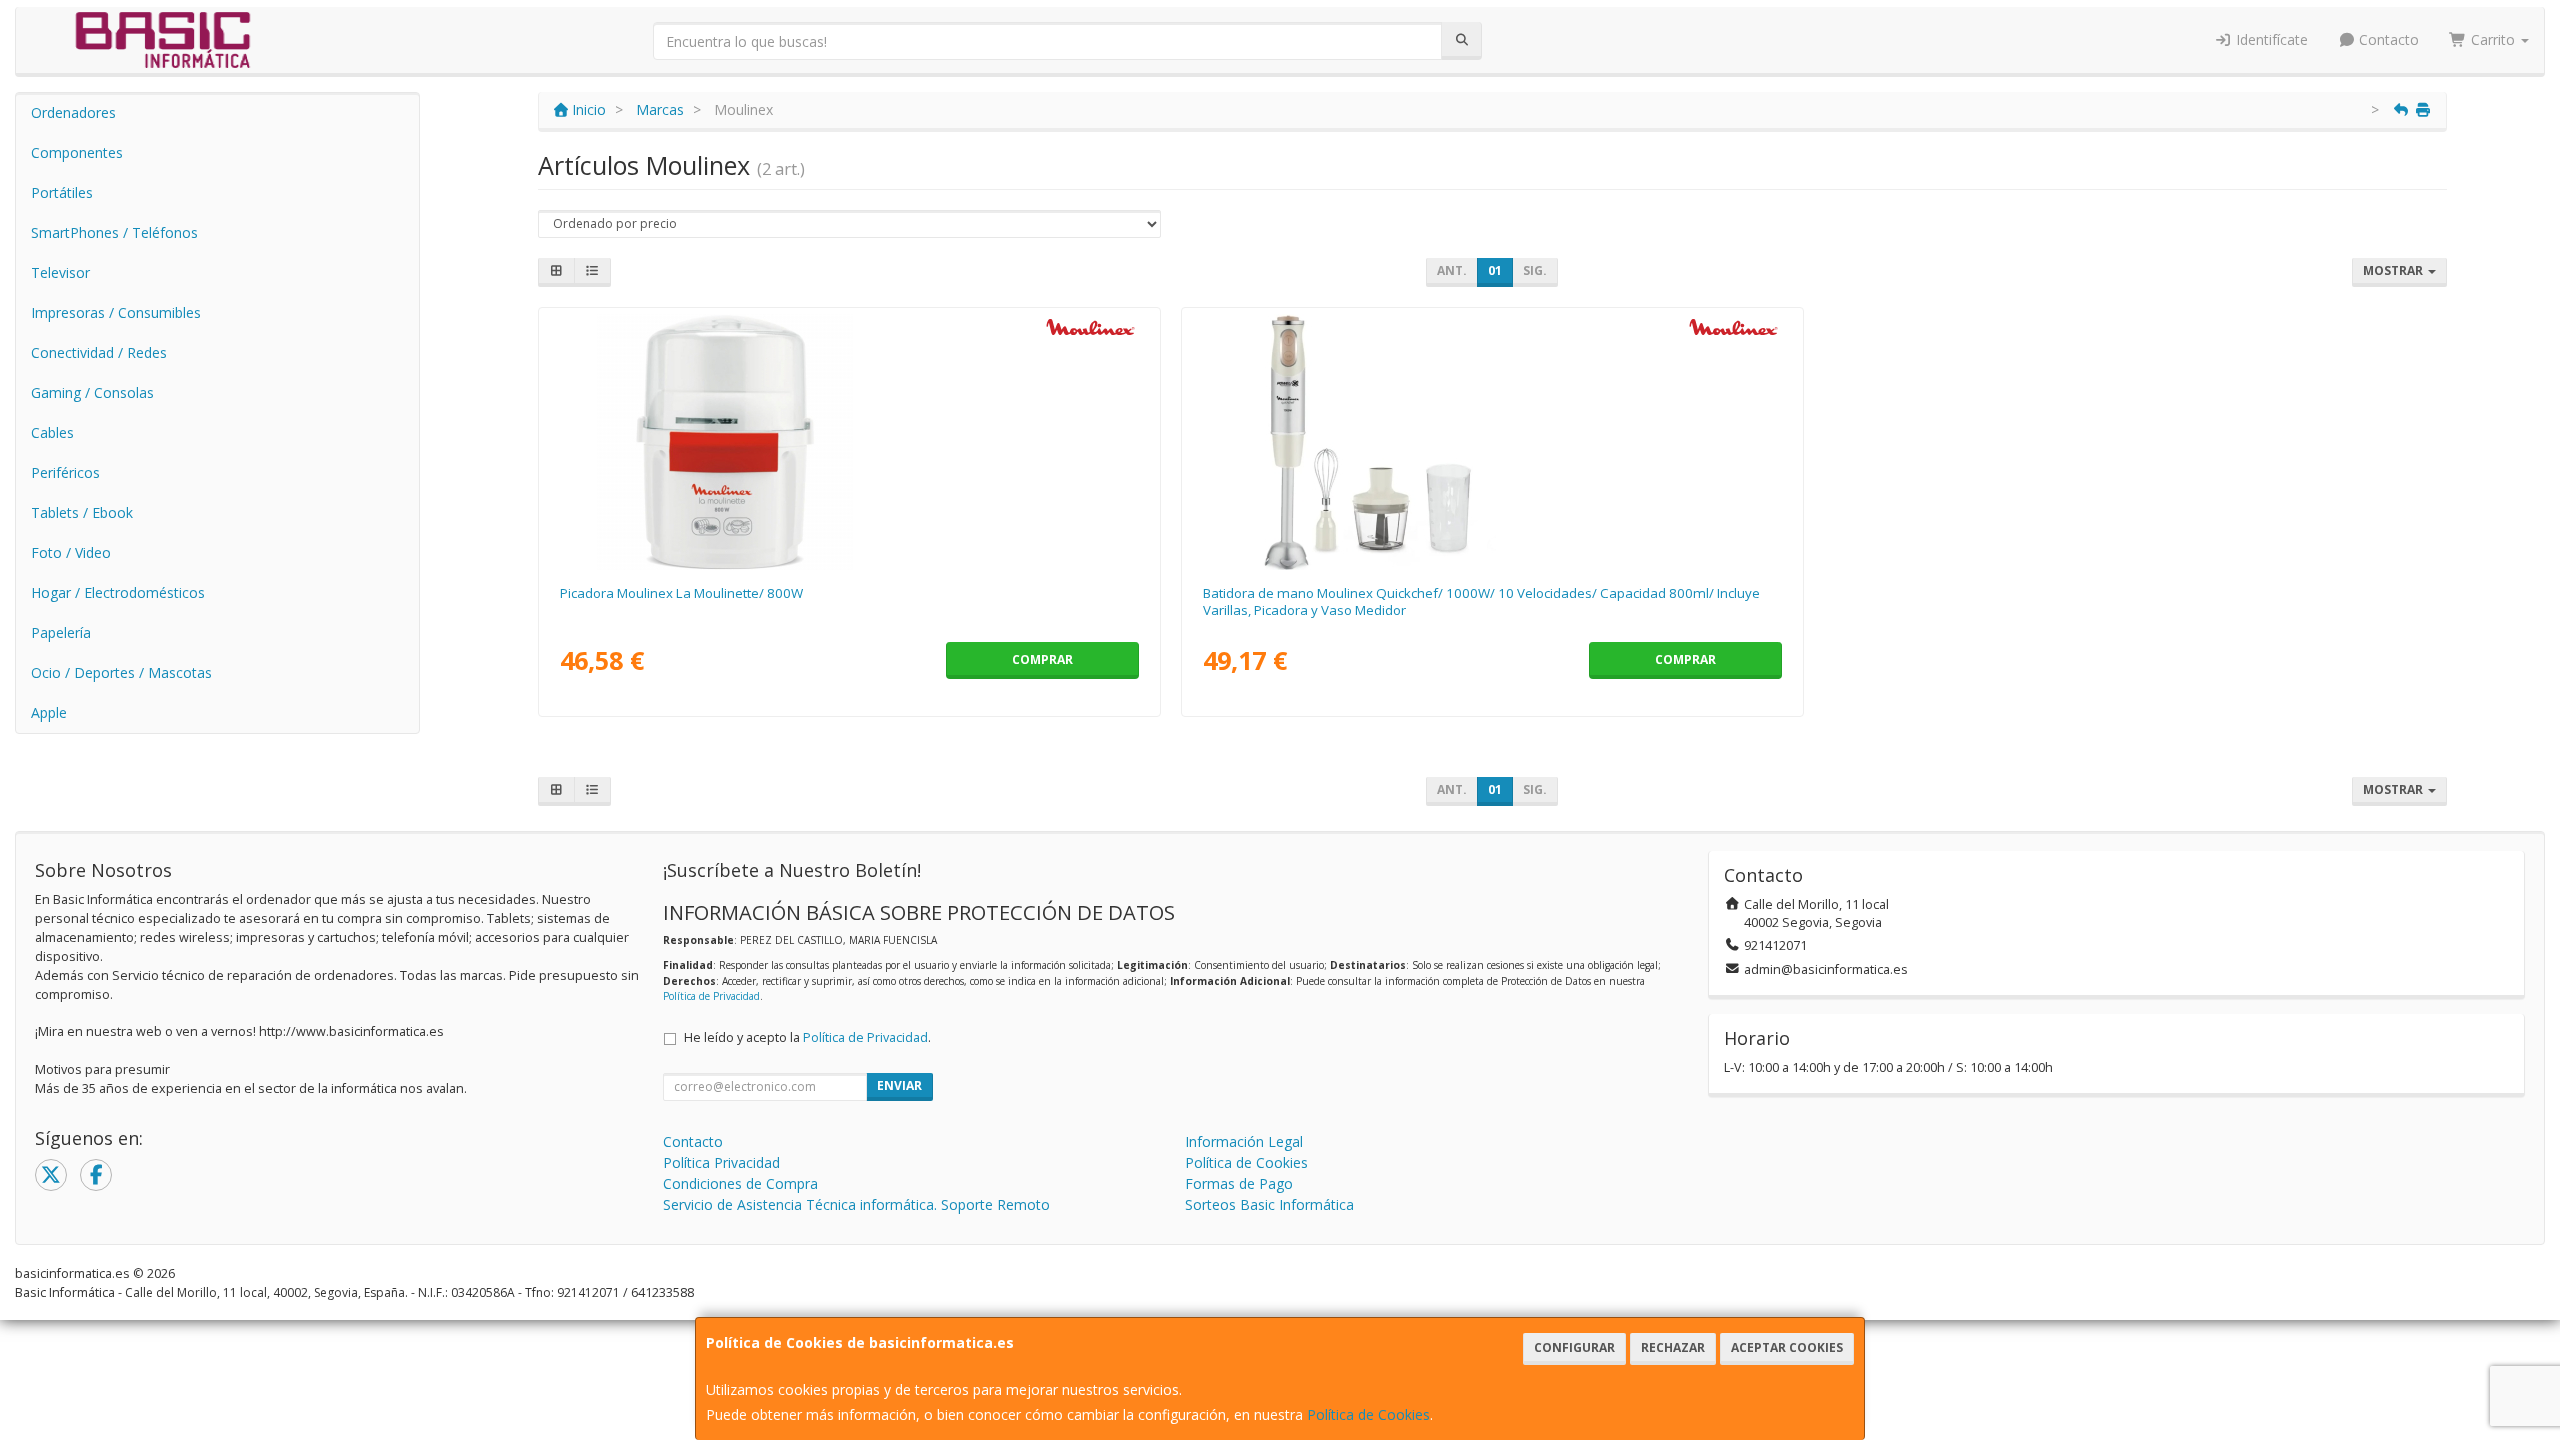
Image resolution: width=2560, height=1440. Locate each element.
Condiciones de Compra (740, 1183)
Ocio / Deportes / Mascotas (121, 672)
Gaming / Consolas (92, 392)
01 (1495, 270)
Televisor (60, 272)
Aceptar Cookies (1787, 1347)
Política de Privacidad (711, 996)
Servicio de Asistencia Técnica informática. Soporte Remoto (856, 1204)
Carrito (2493, 39)
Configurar (1574, 1347)
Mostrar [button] (2394, 270)
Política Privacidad (721, 1162)
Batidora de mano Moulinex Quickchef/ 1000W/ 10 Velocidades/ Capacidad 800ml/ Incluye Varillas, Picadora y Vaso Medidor (1481, 601)
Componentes (77, 152)
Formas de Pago (1239, 1183)
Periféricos (65, 472)
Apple (49, 712)
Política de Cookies (1368, 1414)
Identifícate (2270, 39)
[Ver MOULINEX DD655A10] (1492, 442)
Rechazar (1673, 1347)
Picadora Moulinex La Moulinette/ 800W (681, 593)
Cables (52, 432)
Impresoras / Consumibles (116, 312)
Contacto (2387, 39)
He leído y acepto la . (807, 1037)
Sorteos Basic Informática (1269, 1204)
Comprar (1042, 659)
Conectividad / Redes (99, 352)
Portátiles (62, 192)
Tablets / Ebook (82, 512)
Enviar (899, 1085)
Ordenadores (73, 112)
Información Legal (1244, 1141)
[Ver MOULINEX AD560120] (849, 442)
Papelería (61, 632)
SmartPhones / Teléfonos (114, 232)
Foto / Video (71, 552)
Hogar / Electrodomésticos (118, 592)
